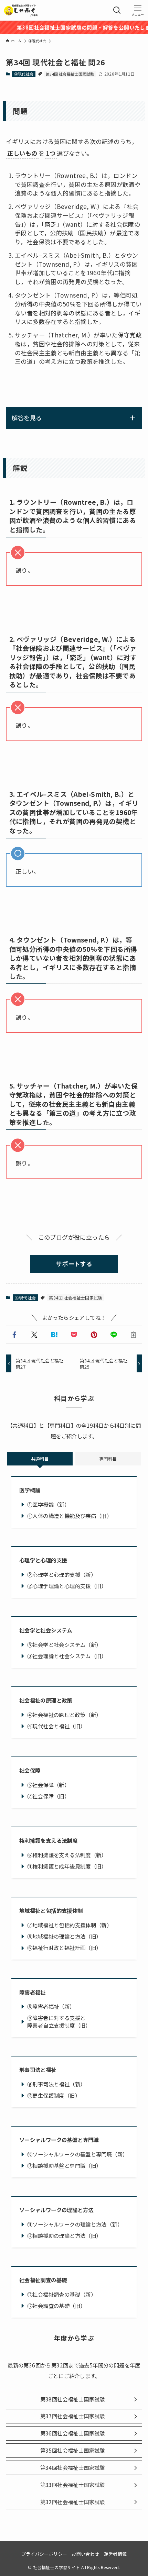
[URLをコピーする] (134, 1335)
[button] (14, 1335)
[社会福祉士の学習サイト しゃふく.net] (22, 10)
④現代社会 (24, 74)
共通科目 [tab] (40, 1459)
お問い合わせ (85, 2554)
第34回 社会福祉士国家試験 (70, 74)
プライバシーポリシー (44, 2554)
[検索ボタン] (117, 10)
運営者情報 (115, 2554)
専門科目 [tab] (108, 1459)
